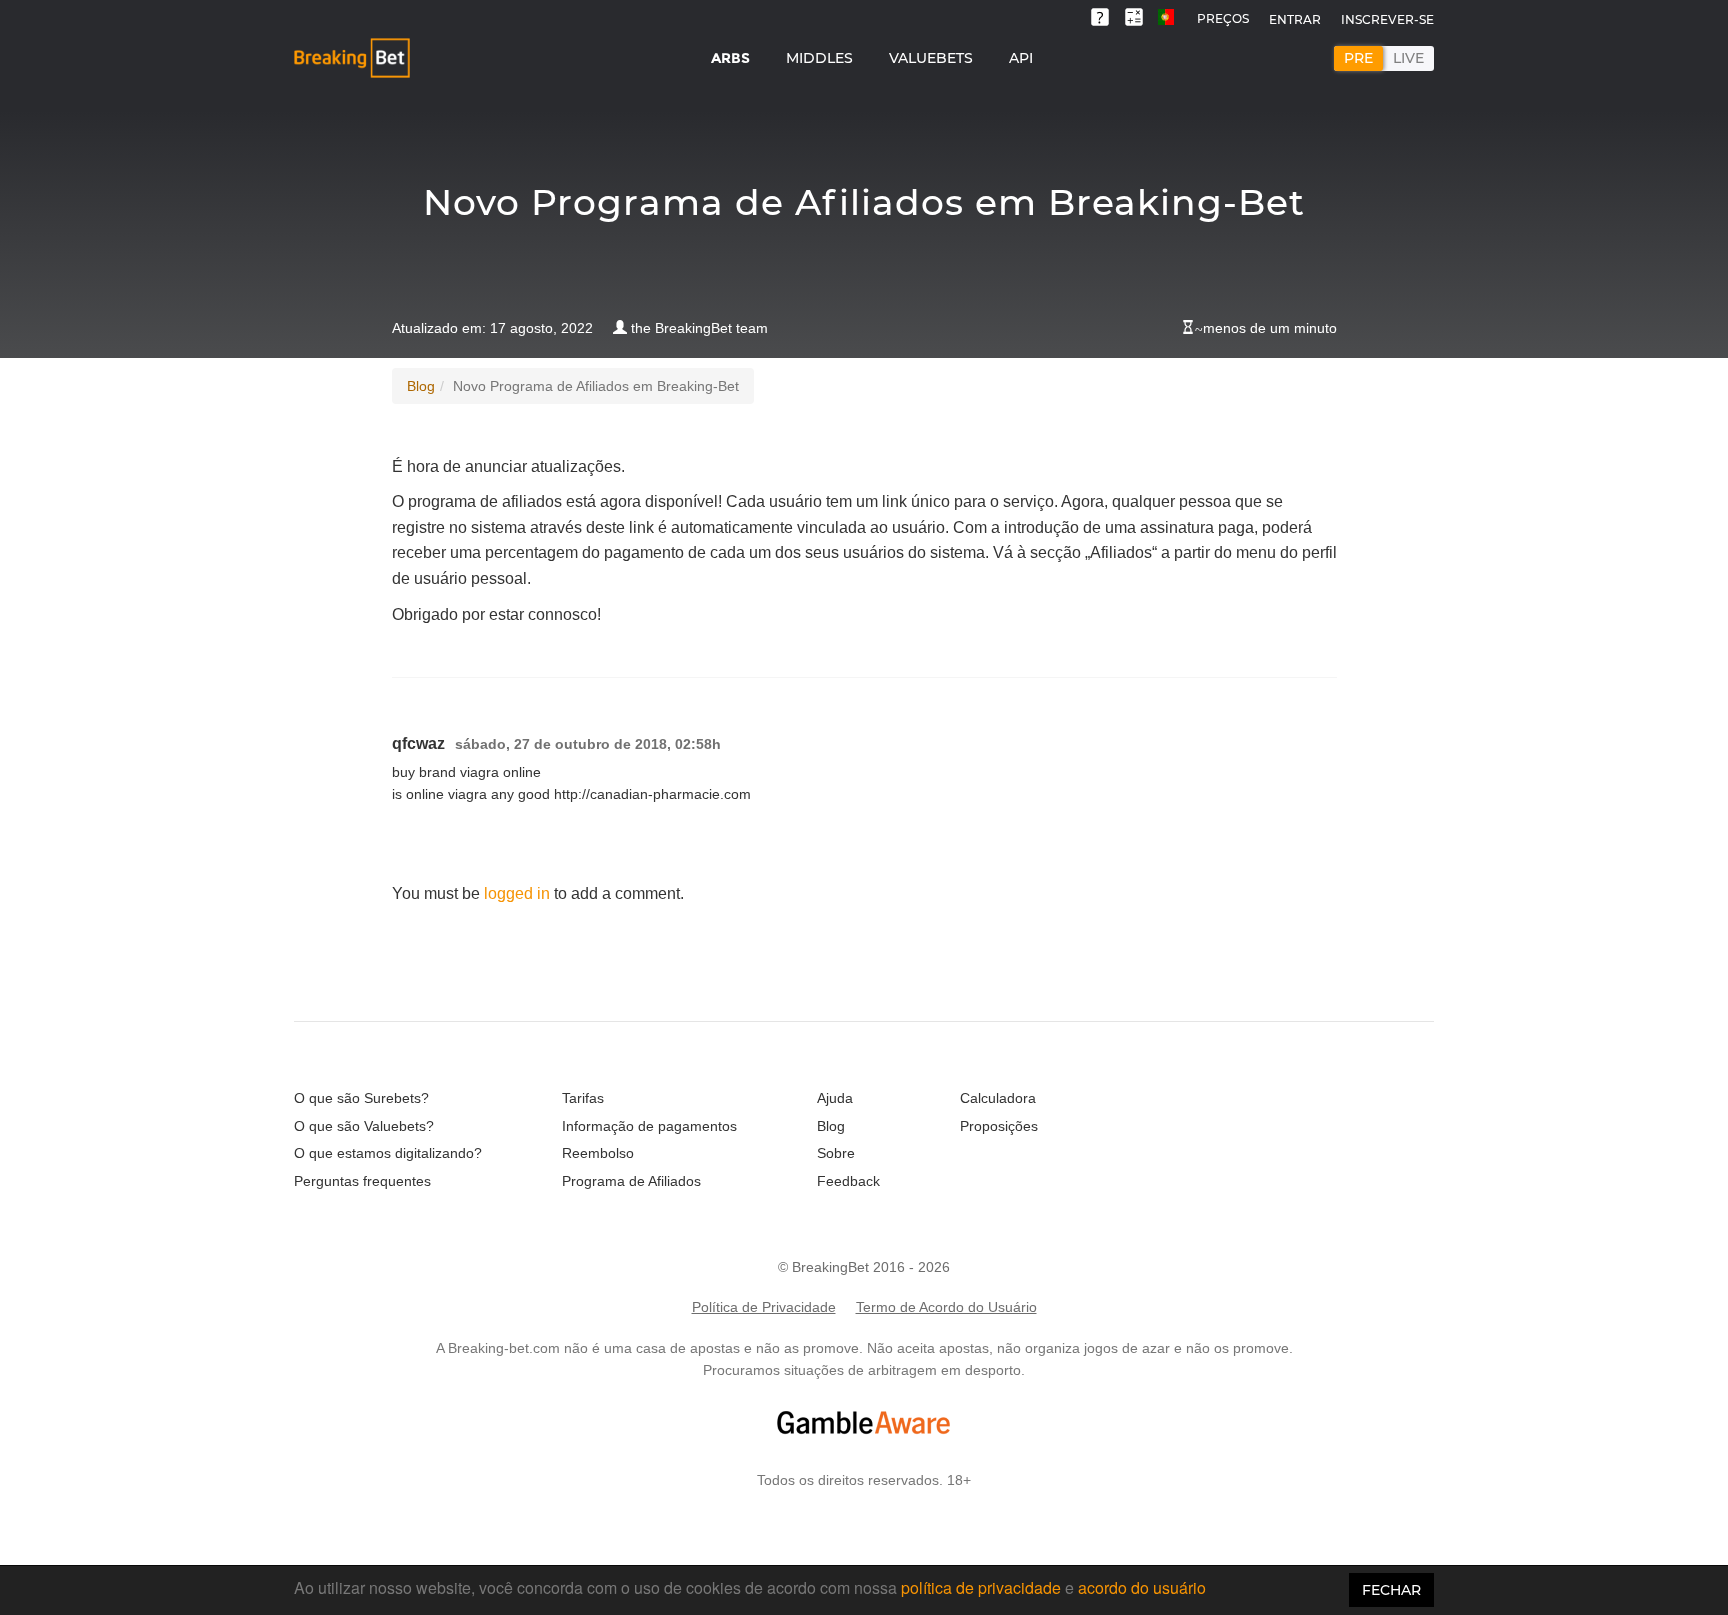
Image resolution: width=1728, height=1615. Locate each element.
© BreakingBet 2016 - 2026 (864, 1267)
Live (1408, 58)
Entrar (1295, 19)
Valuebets (931, 58)
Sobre (836, 1153)
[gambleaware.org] (864, 1422)
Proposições (999, 1126)
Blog (421, 386)
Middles (819, 58)
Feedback (848, 1181)
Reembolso (598, 1153)
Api (1021, 58)
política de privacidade (981, 1587)
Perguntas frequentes (362, 1181)
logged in (517, 893)
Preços (1223, 18)
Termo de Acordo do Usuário (946, 1307)
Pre (1358, 58)
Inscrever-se (1387, 19)
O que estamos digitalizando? (388, 1153)
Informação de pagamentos (649, 1126)
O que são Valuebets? (364, 1126)
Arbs (730, 58)
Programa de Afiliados (631, 1181)
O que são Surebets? (361, 1098)
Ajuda (835, 1098)
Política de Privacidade (764, 1307)
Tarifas (583, 1098)
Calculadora (998, 1098)
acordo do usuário (1142, 1587)
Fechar (1391, 1590)
